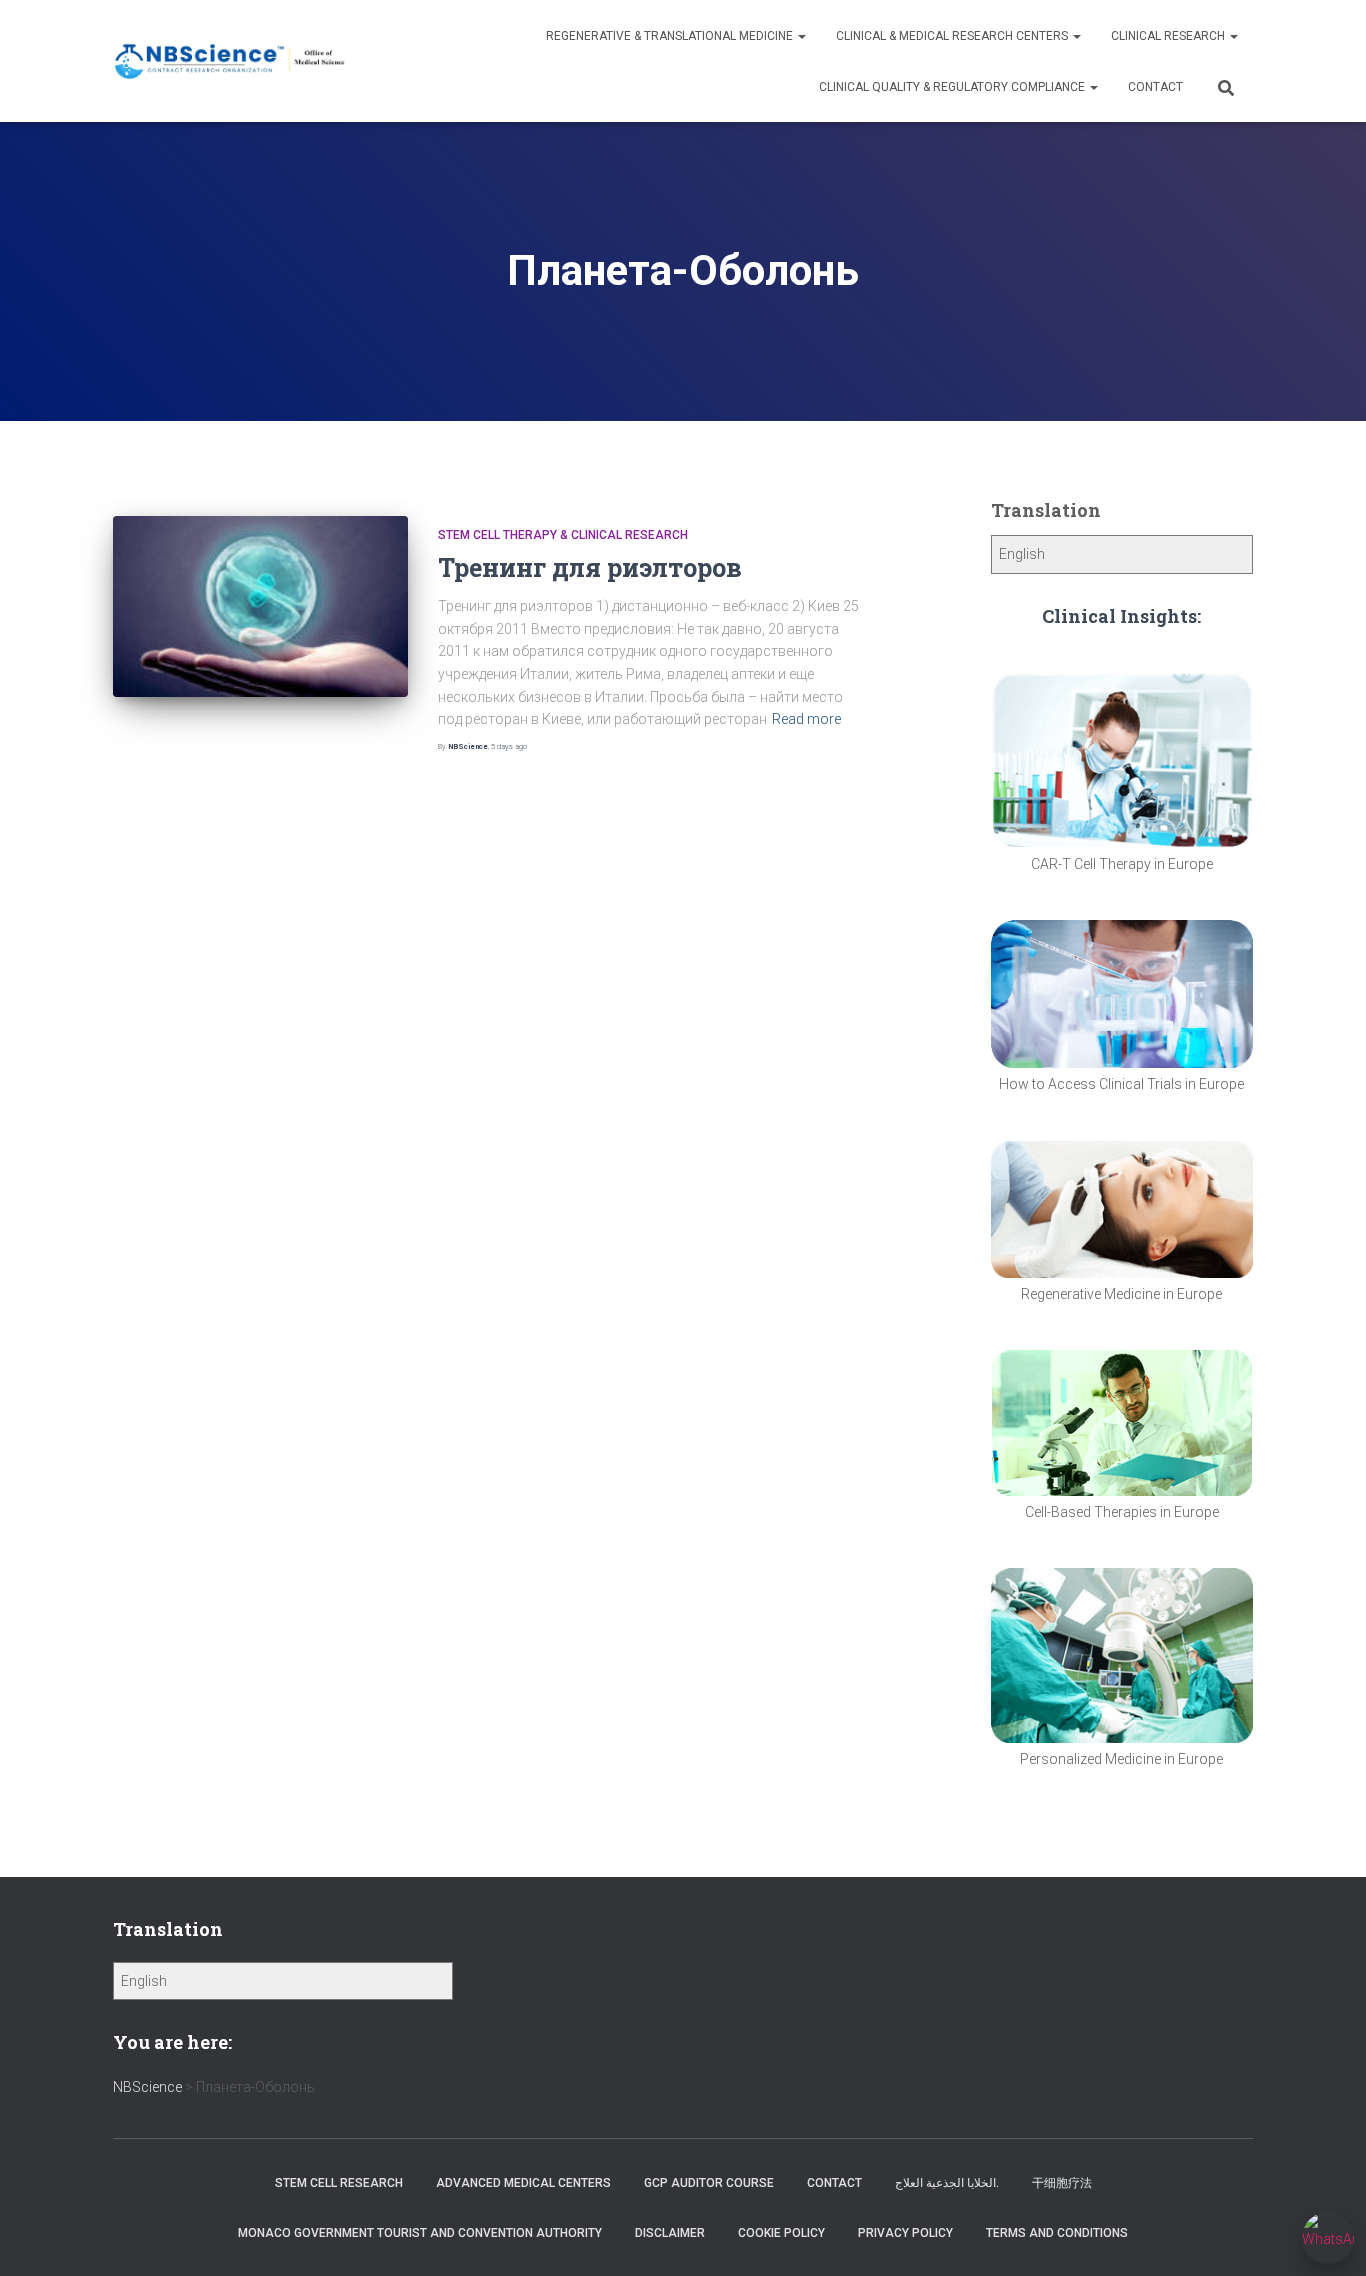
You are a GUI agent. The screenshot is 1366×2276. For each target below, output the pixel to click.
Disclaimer (670, 2233)
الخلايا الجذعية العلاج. (947, 2183)
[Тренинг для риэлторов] (260, 606)
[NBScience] (230, 61)
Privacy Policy (905, 2233)
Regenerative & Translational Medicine (671, 36)
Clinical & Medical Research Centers (953, 36)
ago (509, 746)
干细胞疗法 (1062, 2183)
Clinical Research (1169, 36)
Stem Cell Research (339, 2183)
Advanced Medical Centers (523, 2183)
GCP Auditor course (709, 2183)
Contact (1155, 87)
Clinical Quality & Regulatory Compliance (953, 87)
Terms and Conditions (1057, 2233)
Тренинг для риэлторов (590, 567)
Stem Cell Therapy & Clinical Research (563, 535)
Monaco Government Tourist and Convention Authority (420, 2233)
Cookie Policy (781, 2233)
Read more (806, 719)
